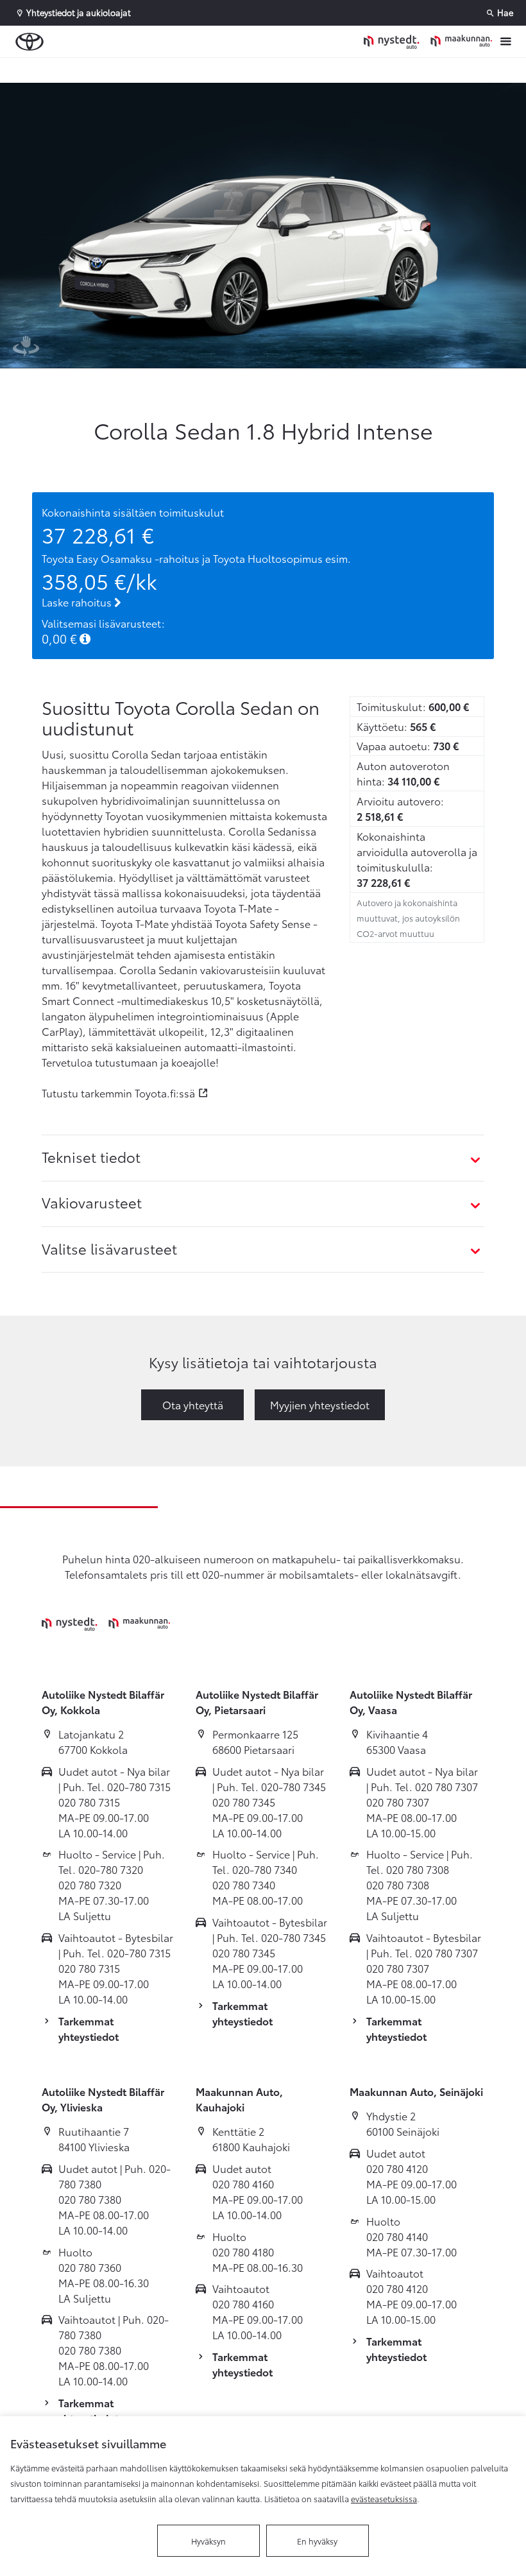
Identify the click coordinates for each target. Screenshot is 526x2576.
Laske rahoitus (78, 602)
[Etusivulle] (428, 41)
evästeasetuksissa (384, 2498)
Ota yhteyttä (193, 1404)
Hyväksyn (208, 2541)
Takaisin (78, 70)
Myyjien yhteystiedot (320, 1404)
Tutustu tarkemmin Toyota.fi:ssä (118, 1093)
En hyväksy (317, 2541)
